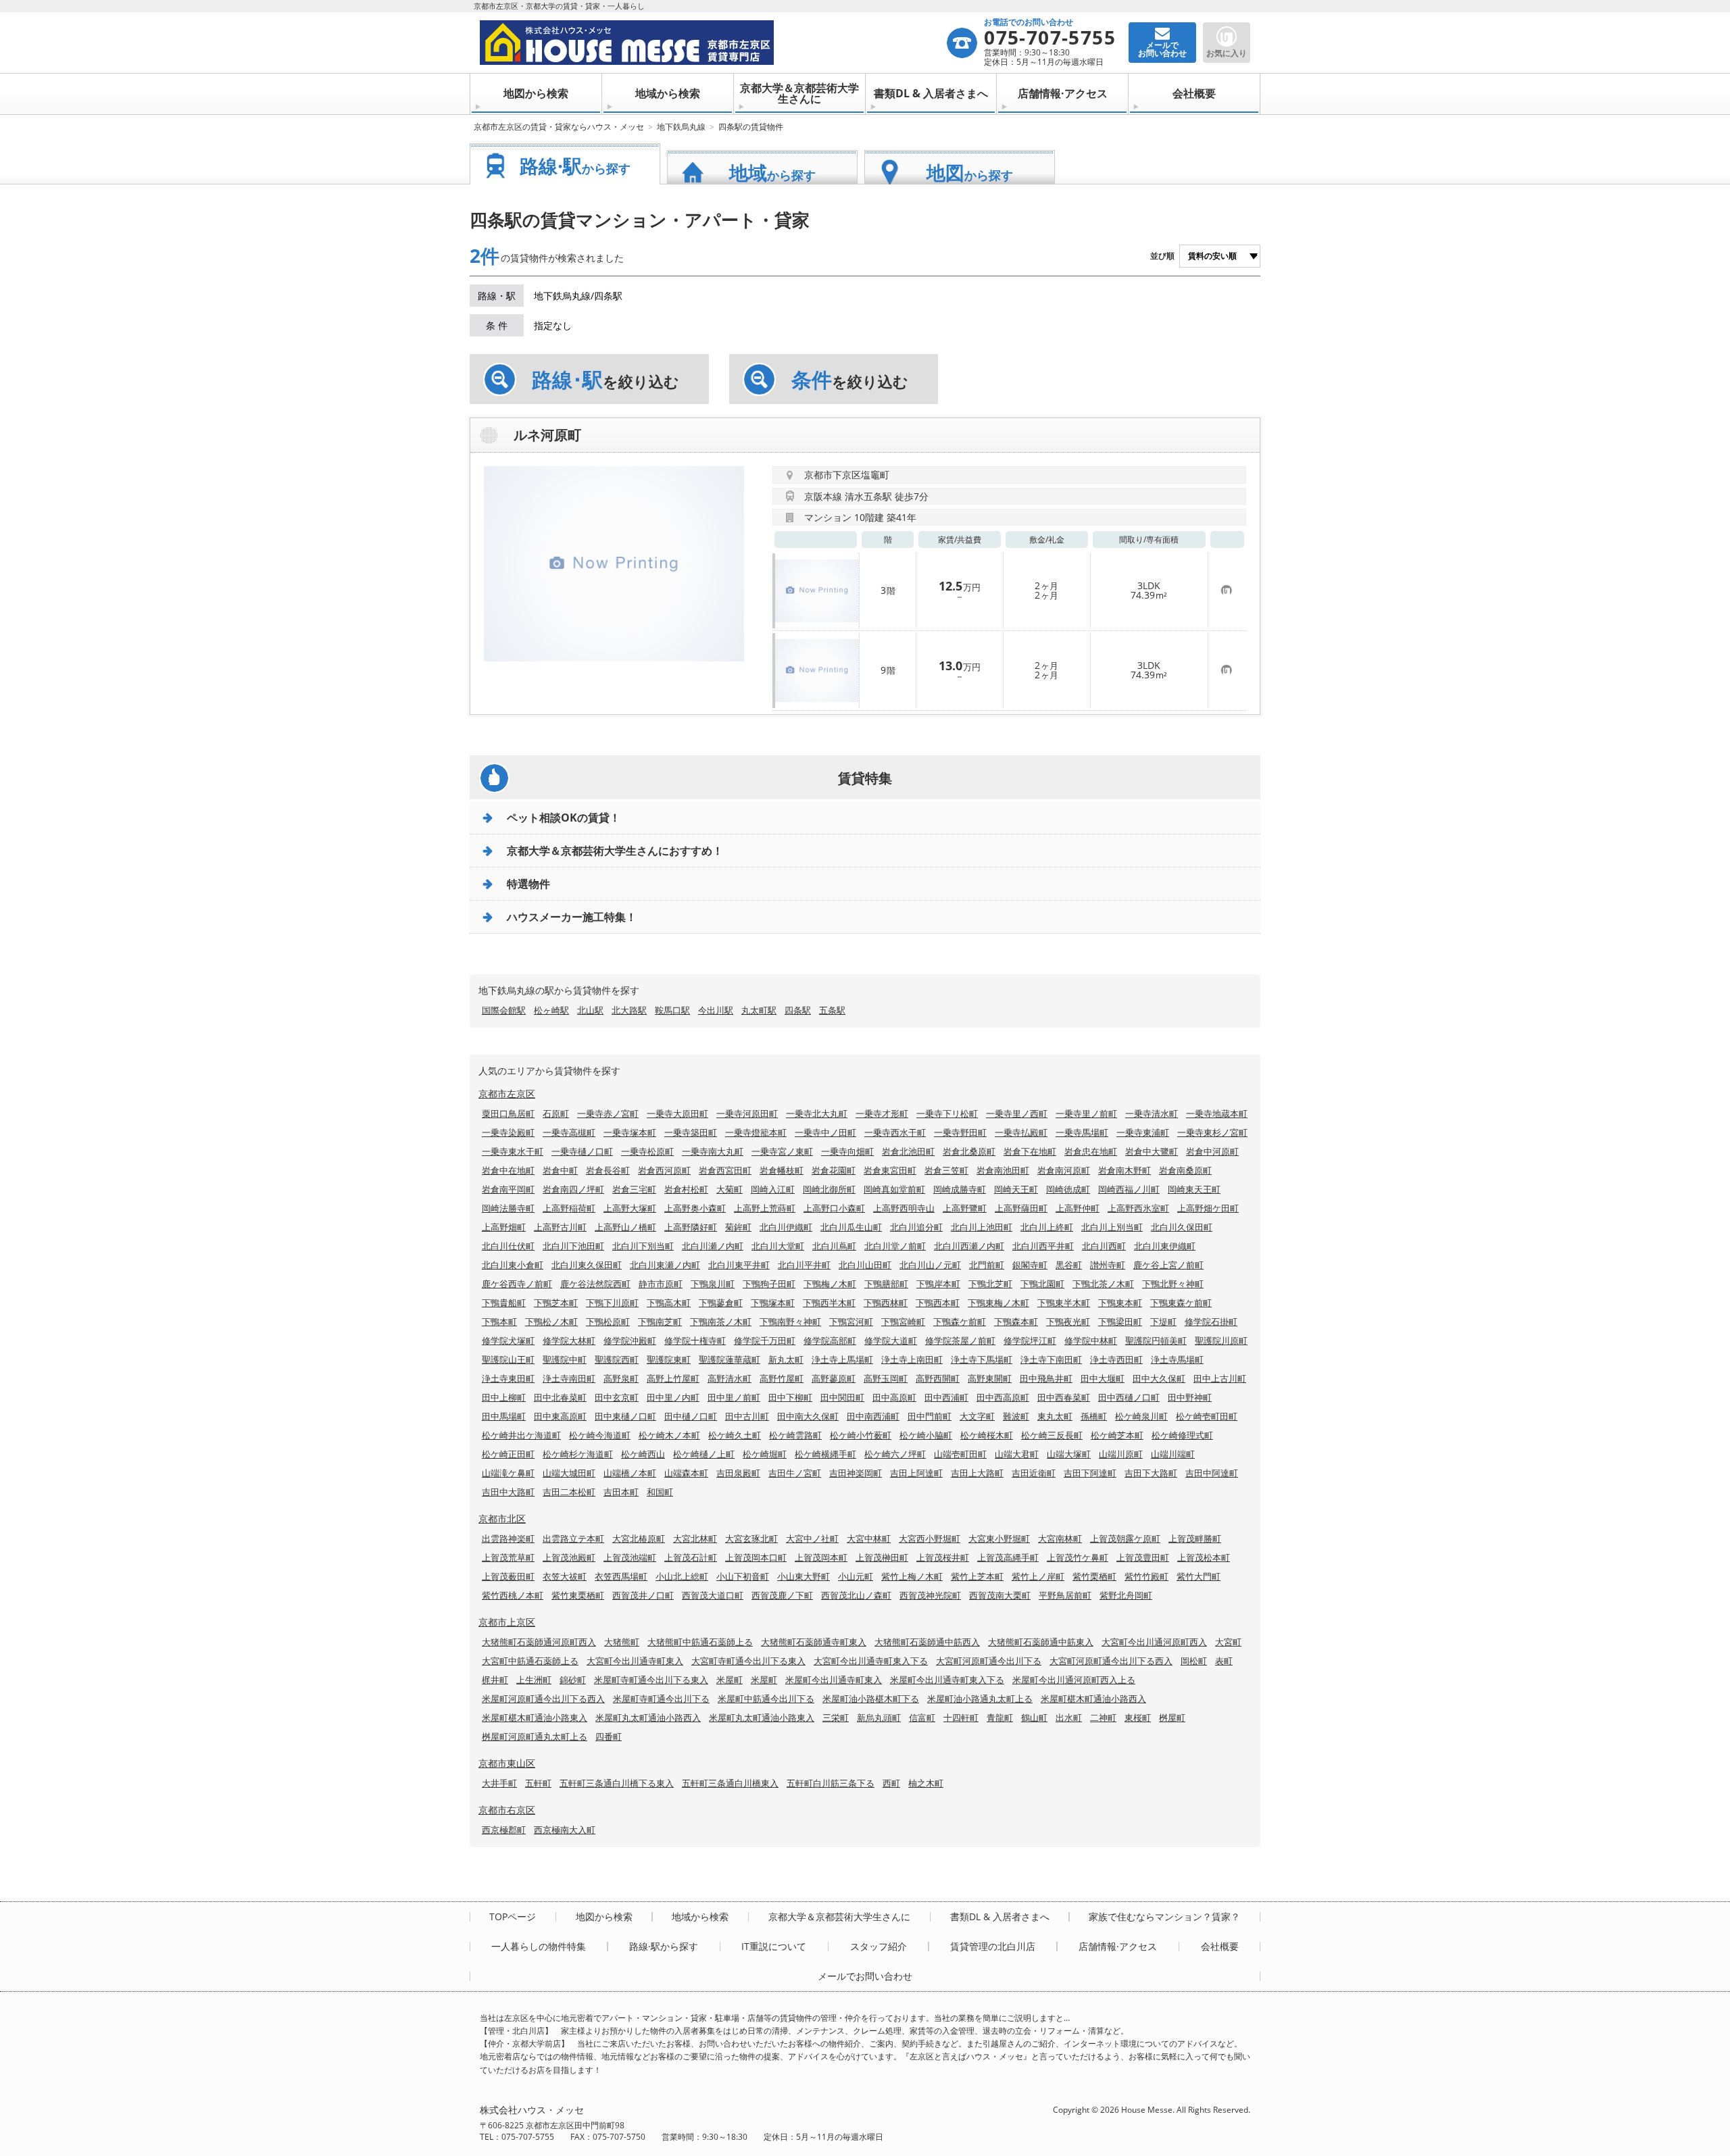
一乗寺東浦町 (1143, 1132)
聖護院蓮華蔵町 (730, 1359)
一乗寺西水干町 (895, 1132)
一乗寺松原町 (647, 1151)
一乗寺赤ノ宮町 (608, 1113)
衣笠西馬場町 (621, 1576)
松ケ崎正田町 (508, 1454)
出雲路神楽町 (508, 1538)
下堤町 (1163, 1322)
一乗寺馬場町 (1082, 1132)
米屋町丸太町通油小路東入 (762, 1718)
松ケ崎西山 (643, 1454)
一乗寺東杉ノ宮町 (1212, 1132)
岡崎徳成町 (1068, 1189)
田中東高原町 (560, 1416)
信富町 (922, 1718)
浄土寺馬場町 (1177, 1359)
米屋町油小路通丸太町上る (980, 1699)
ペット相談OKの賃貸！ (564, 818)
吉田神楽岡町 (856, 1473)
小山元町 (856, 1576)
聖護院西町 (617, 1359)
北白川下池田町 (573, 1246)
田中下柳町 (790, 1397)
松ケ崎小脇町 (926, 1435)
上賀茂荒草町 (508, 1557)
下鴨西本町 (938, 1303)
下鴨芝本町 (556, 1303)
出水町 (1069, 1718)
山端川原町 (1121, 1454)
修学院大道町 (891, 1340)
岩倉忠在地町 (1091, 1151)
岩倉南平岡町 (508, 1189)
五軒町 (538, 1783)
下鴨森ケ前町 (960, 1322)
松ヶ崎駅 (551, 1010)
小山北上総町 (682, 1576)
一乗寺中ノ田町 (825, 1132)
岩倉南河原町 (1064, 1170)
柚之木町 (926, 1783)
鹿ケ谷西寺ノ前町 (517, 1284)
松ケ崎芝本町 (1117, 1435)
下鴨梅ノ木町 (830, 1284)
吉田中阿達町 (1212, 1473)
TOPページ (513, 1917)
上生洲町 (534, 1680)
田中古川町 (747, 1416)
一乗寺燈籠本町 (756, 1132)
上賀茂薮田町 (508, 1576)
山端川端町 (1173, 1454)
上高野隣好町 (691, 1227)
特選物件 (528, 884)
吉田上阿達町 (916, 1473)
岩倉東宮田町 (890, 1170)
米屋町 (730, 1680)
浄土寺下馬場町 (982, 1359)
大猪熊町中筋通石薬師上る (700, 1642)
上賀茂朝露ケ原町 (1125, 1538)
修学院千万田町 (765, 1340)
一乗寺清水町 (1152, 1113)
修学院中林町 (1091, 1340)
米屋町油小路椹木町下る (871, 1699)
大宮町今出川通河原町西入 (1154, 1642)
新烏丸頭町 (879, 1718)
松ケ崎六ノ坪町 (895, 1454)
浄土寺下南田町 (1051, 1359)
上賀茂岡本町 (821, 1557)
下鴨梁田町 (1120, 1322)
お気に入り (1227, 53)
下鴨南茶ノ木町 (721, 1322)
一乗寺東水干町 (513, 1151)
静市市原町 (661, 1284)
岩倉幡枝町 (782, 1170)
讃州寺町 (1108, 1265)
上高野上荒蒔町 (765, 1208)
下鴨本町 (499, 1322)
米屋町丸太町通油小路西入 (648, 1718)
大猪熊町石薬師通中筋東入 (1041, 1642)
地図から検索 (536, 93)
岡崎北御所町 (829, 1189)
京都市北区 (502, 1519)
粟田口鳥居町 (508, 1113)
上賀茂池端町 (630, 1557)
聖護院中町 (565, 1359)
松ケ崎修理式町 (1182, 1435)
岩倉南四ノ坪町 (573, 1189)
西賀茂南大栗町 (1000, 1595)
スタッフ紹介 (879, 1947)
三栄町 (836, 1718)
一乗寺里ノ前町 (1086, 1113)
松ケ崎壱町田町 (1207, 1416)
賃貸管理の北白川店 (993, 1947)
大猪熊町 (622, 1642)
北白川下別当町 (643, 1246)
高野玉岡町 (886, 1378)
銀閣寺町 (1030, 1265)
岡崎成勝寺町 (960, 1189)
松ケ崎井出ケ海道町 (521, 1435)
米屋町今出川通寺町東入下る (947, 1680)
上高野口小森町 (834, 1208)
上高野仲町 (1078, 1208)
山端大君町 (1017, 1454)
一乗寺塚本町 (630, 1132)
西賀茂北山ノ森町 (856, 1595)
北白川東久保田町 (587, 1265)
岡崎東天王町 (1194, 1189)
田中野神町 (1190, 1397)
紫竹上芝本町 (977, 1576)
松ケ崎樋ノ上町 (704, 1454)
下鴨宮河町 (851, 1322)
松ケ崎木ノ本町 (669, 1435)
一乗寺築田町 (691, 1132)
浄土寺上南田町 (912, 1359)
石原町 (556, 1113)
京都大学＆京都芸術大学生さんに (799, 93)
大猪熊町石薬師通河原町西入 (539, 1642)
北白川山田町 (865, 1265)
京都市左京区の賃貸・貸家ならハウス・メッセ (559, 127)
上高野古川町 (560, 1227)
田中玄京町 (617, 1397)
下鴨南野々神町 (790, 1322)
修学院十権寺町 (695, 1340)
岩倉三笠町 (946, 1170)
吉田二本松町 (569, 1492)
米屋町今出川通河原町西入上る (1074, 1680)
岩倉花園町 (834, 1170)
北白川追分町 (916, 1227)
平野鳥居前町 (1065, 1595)
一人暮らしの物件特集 (539, 1947)
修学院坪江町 (1030, 1340)
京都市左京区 (507, 1094)
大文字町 (977, 1416)
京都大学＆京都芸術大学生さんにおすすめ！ (615, 851)
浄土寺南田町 (569, 1378)
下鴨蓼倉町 (721, 1303)
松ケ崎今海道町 (600, 1435)
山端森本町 (686, 1473)
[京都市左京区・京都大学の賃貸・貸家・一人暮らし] (713, 43)
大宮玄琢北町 (751, 1538)
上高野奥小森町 (695, 1208)
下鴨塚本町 (773, 1303)
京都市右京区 (507, 1810)
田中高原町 (894, 1397)
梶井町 (495, 1680)
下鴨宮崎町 (903, 1322)
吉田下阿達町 (1090, 1473)
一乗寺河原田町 (747, 1113)
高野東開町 (990, 1378)
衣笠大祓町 (565, 1576)
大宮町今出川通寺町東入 (635, 1661)
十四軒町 (961, 1718)
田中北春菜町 (560, 1397)
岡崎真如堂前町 (894, 1189)
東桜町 (1138, 1718)
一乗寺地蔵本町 (1217, 1113)
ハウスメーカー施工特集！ (572, 917)
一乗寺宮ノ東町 (782, 1151)
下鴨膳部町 (886, 1284)
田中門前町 (930, 1416)
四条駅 (798, 1010)
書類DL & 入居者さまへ (931, 93)
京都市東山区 (507, 1763)
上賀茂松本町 (1204, 1557)
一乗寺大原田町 (677, 1113)
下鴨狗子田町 (769, 1284)
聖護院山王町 (508, 1359)
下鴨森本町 (1016, 1322)
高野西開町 (938, 1378)
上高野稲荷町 (569, 1208)
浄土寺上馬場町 (842, 1359)
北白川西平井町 (1043, 1246)
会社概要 (1194, 93)
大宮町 (1228, 1642)
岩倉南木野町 (1124, 1170)
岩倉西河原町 (664, 1170)
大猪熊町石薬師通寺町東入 (814, 1642)
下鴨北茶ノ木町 (1103, 1284)
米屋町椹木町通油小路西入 (1093, 1699)
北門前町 (987, 1265)
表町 (1224, 1661)
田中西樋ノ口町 (1129, 1397)
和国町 (660, 1492)
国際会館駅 (504, 1010)
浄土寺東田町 (508, 1378)
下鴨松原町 (608, 1322)
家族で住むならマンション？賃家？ (1164, 1917)
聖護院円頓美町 (1156, 1340)
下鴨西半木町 (829, 1303)
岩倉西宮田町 (725, 1170)
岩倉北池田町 (908, 1151)
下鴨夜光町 (1068, 1322)
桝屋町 (1172, 1718)
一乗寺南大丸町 (713, 1151)
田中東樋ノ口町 (625, 1416)
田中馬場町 (504, 1416)
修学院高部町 (830, 1340)
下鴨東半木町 (1064, 1303)
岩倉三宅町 (634, 1189)
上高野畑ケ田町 (1208, 1208)
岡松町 (1194, 1661)
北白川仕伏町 (508, 1246)
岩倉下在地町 (1030, 1151)
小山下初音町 (743, 1576)
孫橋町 (1094, 1416)
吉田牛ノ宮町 (795, 1473)
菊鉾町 (738, 1227)
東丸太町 (1055, 1416)
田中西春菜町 (1064, 1397)
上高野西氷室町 (1138, 1208)
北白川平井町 (804, 1265)
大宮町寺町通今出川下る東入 (748, 1661)
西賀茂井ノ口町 (643, 1595)
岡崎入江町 (773, 1189)
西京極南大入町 (565, 1830)
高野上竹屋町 (673, 1378)
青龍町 (1000, 1718)
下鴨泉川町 (713, 1284)
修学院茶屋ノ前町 (960, 1340)
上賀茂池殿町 (569, 1557)
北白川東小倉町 (513, 1265)
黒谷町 (1069, 1265)
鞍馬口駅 (672, 1010)
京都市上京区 (507, 1622)
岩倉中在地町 (508, 1170)
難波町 (1016, 1416)
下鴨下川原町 (612, 1303)
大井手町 (499, 1783)
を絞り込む (605, 380)
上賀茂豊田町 (1143, 1557)
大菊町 (730, 1189)
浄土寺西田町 (1116, 1359)
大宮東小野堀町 (999, 1538)
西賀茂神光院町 (930, 1595)
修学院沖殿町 (630, 1340)
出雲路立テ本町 (573, 1538)
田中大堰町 (1103, 1378)
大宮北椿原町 (639, 1538)
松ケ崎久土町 (735, 1435)
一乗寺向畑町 (847, 1151)
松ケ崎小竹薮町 (861, 1435)
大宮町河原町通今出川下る (989, 1661)
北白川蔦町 (834, 1246)
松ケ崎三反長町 (1052, 1435)
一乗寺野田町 (960, 1132)
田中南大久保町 (808, 1416)
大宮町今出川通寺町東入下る (871, 1661)
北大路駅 (629, 1010)
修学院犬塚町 (508, 1340)
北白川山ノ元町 (930, 1265)
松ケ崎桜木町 (987, 1435)
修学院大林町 (569, 1340)
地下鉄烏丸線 (681, 127)
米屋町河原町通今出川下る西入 (543, 1699)
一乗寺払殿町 (1021, 1132)
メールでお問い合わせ (865, 1976)
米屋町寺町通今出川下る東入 (651, 1680)
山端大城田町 (569, 1473)
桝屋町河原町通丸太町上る (535, 1736)
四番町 (609, 1736)
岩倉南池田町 (1003, 1170)
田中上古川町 (1220, 1378)
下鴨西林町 (886, 1303)
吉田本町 (621, 1492)
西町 (891, 1783)
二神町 (1103, 1718)
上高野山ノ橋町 (625, 1227)
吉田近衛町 (1034, 1473)
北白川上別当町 (1112, 1227)
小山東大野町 (804, 1576)
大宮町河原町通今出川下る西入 (1111, 1661)
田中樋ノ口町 (691, 1416)
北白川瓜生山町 (851, 1227)
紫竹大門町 (1198, 1576)
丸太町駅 (759, 1010)
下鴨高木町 (669, 1303)
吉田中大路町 (508, 1492)
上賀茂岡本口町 (756, 1557)
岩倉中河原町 (1212, 1151)
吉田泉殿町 (738, 1473)
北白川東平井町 (739, 1265)
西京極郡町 (504, 1830)
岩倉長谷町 (608, 1170)
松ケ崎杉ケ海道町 (578, 1454)
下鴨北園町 (1042, 1284)
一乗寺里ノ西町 (1017, 1113)
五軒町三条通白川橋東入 (730, 1783)
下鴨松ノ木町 (551, 1322)
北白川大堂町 (778, 1246)
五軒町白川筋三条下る (831, 1783)
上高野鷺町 (965, 1208)
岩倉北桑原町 (969, 1151)
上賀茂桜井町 (943, 1557)
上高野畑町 (504, 1227)
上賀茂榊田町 (882, 1557)
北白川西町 (1104, 1246)
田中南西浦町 (873, 1416)
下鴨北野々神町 (1173, 1284)
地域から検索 (668, 93)
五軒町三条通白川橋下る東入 (617, 1783)
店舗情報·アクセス (1063, 93)
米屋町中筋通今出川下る (766, 1699)
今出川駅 (716, 1010)
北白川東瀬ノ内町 (665, 1265)
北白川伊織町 (786, 1227)
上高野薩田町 (1021, 1208)
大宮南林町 (1060, 1538)
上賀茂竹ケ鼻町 (1078, 1557)
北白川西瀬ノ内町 (969, 1246)
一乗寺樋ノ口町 (582, 1151)
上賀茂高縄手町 (1008, 1557)
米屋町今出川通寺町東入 (834, 1680)
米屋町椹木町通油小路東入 (535, 1718)
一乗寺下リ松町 (947, 1113)
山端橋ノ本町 (630, 1473)
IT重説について (774, 1947)
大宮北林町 (695, 1538)
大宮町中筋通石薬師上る (530, 1661)
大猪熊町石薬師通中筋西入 (927, 1642)
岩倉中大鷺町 (1152, 1151)
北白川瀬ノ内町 (713, 1246)
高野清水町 (730, 1378)
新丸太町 (786, 1359)
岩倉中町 (560, 1170)
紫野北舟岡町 (1126, 1595)
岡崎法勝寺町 (508, 1208)
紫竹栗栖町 (1094, 1576)
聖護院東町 (669, 1359)
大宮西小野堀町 (930, 1538)
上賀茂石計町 (691, 1557)
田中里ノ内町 (673, 1397)
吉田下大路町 (1151, 1473)
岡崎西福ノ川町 (1129, 1189)
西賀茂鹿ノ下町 (782, 1595)
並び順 (1162, 256)
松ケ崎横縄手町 (825, 1454)
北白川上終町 (1047, 1227)
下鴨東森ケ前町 (1181, 1303)
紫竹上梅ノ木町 (912, 1576)
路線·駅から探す (664, 1947)
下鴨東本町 (1120, 1303)
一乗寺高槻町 (569, 1132)
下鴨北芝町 (990, 1284)
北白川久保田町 (1182, 1227)
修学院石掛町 (1211, 1322)
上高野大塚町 (630, 1208)
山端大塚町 (1069, 1454)
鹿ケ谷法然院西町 (595, 1284)
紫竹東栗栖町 (578, 1595)
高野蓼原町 (834, 1378)
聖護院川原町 (1221, 1340)
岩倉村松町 (686, 1189)
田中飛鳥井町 (1046, 1378)
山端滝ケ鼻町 (508, 1473)
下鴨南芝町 (660, 1322)
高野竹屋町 (782, 1378)
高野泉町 (621, 1378)
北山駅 (590, 1010)
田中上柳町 (504, 1397)
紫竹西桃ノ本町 (513, 1595)
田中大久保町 (1159, 1378)
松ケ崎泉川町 (1141, 1416)
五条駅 (832, 1010)
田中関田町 (842, 1397)
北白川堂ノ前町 (895, 1246)
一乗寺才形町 (882, 1113)
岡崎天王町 (1016, 1189)
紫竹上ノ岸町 (1038, 1576)
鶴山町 (1034, 1718)
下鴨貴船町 (504, 1303)
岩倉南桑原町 (1185, 1170)
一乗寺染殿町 (508, 1132)
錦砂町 (573, 1680)
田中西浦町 (946, 1397)
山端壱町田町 (960, 1454)
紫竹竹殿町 (1146, 1576)
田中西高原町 (1003, 1397)
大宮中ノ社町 (812, 1538)
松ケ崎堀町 (765, 1454)
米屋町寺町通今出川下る (661, 1699)
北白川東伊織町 (1165, 1246)
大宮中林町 (869, 1538)
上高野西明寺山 (904, 1208)
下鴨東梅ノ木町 (998, 1303)
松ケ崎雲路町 (795, 1435)
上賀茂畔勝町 (1195, 1538)
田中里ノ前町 (734, 1397)
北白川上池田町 (982, 1227)
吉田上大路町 (977, 1473)
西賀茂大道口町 (713, 1595)
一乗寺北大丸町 (817, 1113)
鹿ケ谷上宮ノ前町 (1168, 1265)
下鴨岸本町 (938, 1284)
